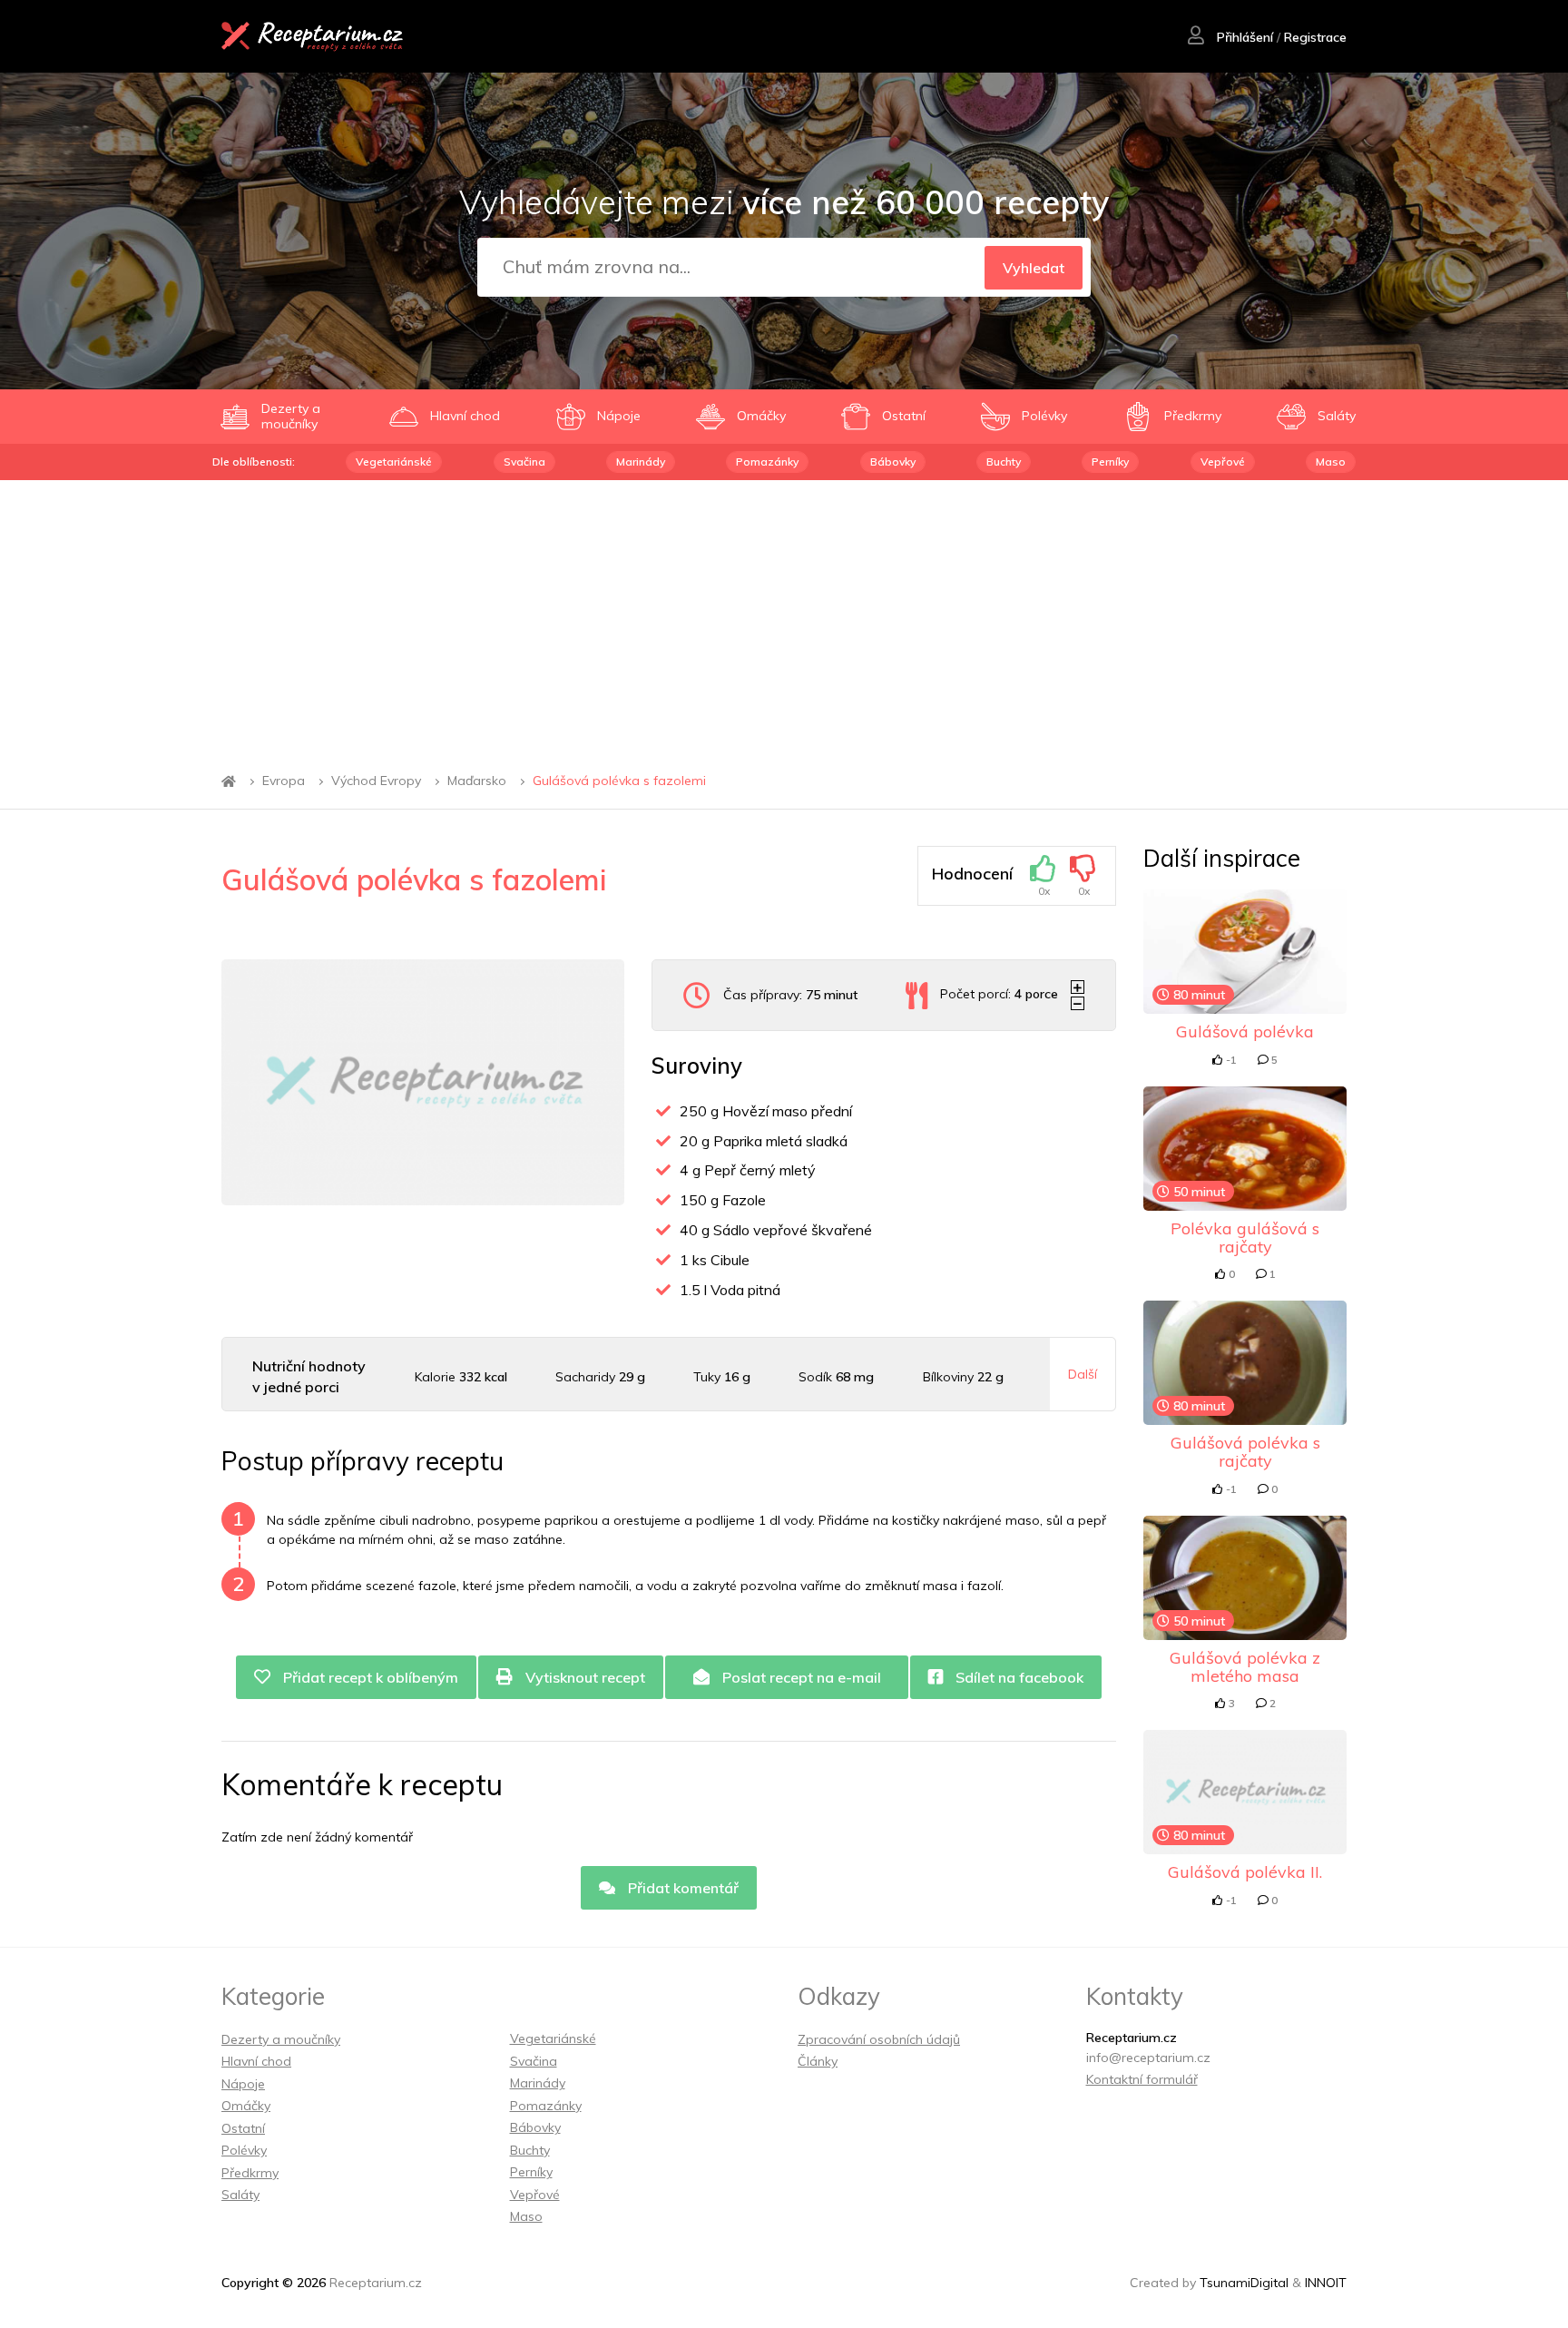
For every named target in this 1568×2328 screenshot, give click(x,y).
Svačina (524, 462)
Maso (1331, 462)
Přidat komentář (681, 1888)
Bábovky (893, 462)
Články (818, 2061)
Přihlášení (1243, 37)
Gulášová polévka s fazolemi (619, 781)
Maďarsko (477, 781)
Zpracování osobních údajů (879, 2039)
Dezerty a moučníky (281, 2039)
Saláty (240, 2195)
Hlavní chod (256, 2061)
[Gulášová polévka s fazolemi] (423, 1082)
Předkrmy (250, 2173)
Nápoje (243, 2084)
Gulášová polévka (1245, 1031)
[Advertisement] (784, 616)
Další (1083, 1374)
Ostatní (243, 2128)
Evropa (284, 781)
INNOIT (1326, 2283)
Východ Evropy (376, 781)
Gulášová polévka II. (1245, 1872)
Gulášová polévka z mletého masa (1245, 1667)
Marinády (641, 462)
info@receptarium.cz (1148, 2058)
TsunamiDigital (1244, 2283)
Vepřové (1223, 462)
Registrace (1315, 37)
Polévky (244, 2150)
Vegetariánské (394, 462)
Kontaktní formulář (1142, 2079)
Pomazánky (767, 462)
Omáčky (246, 2106)
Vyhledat (1034, 268)
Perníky (1110, 462)
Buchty (1004, 462)
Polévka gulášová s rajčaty (1245, 1238)
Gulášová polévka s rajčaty (1245, 1452)
